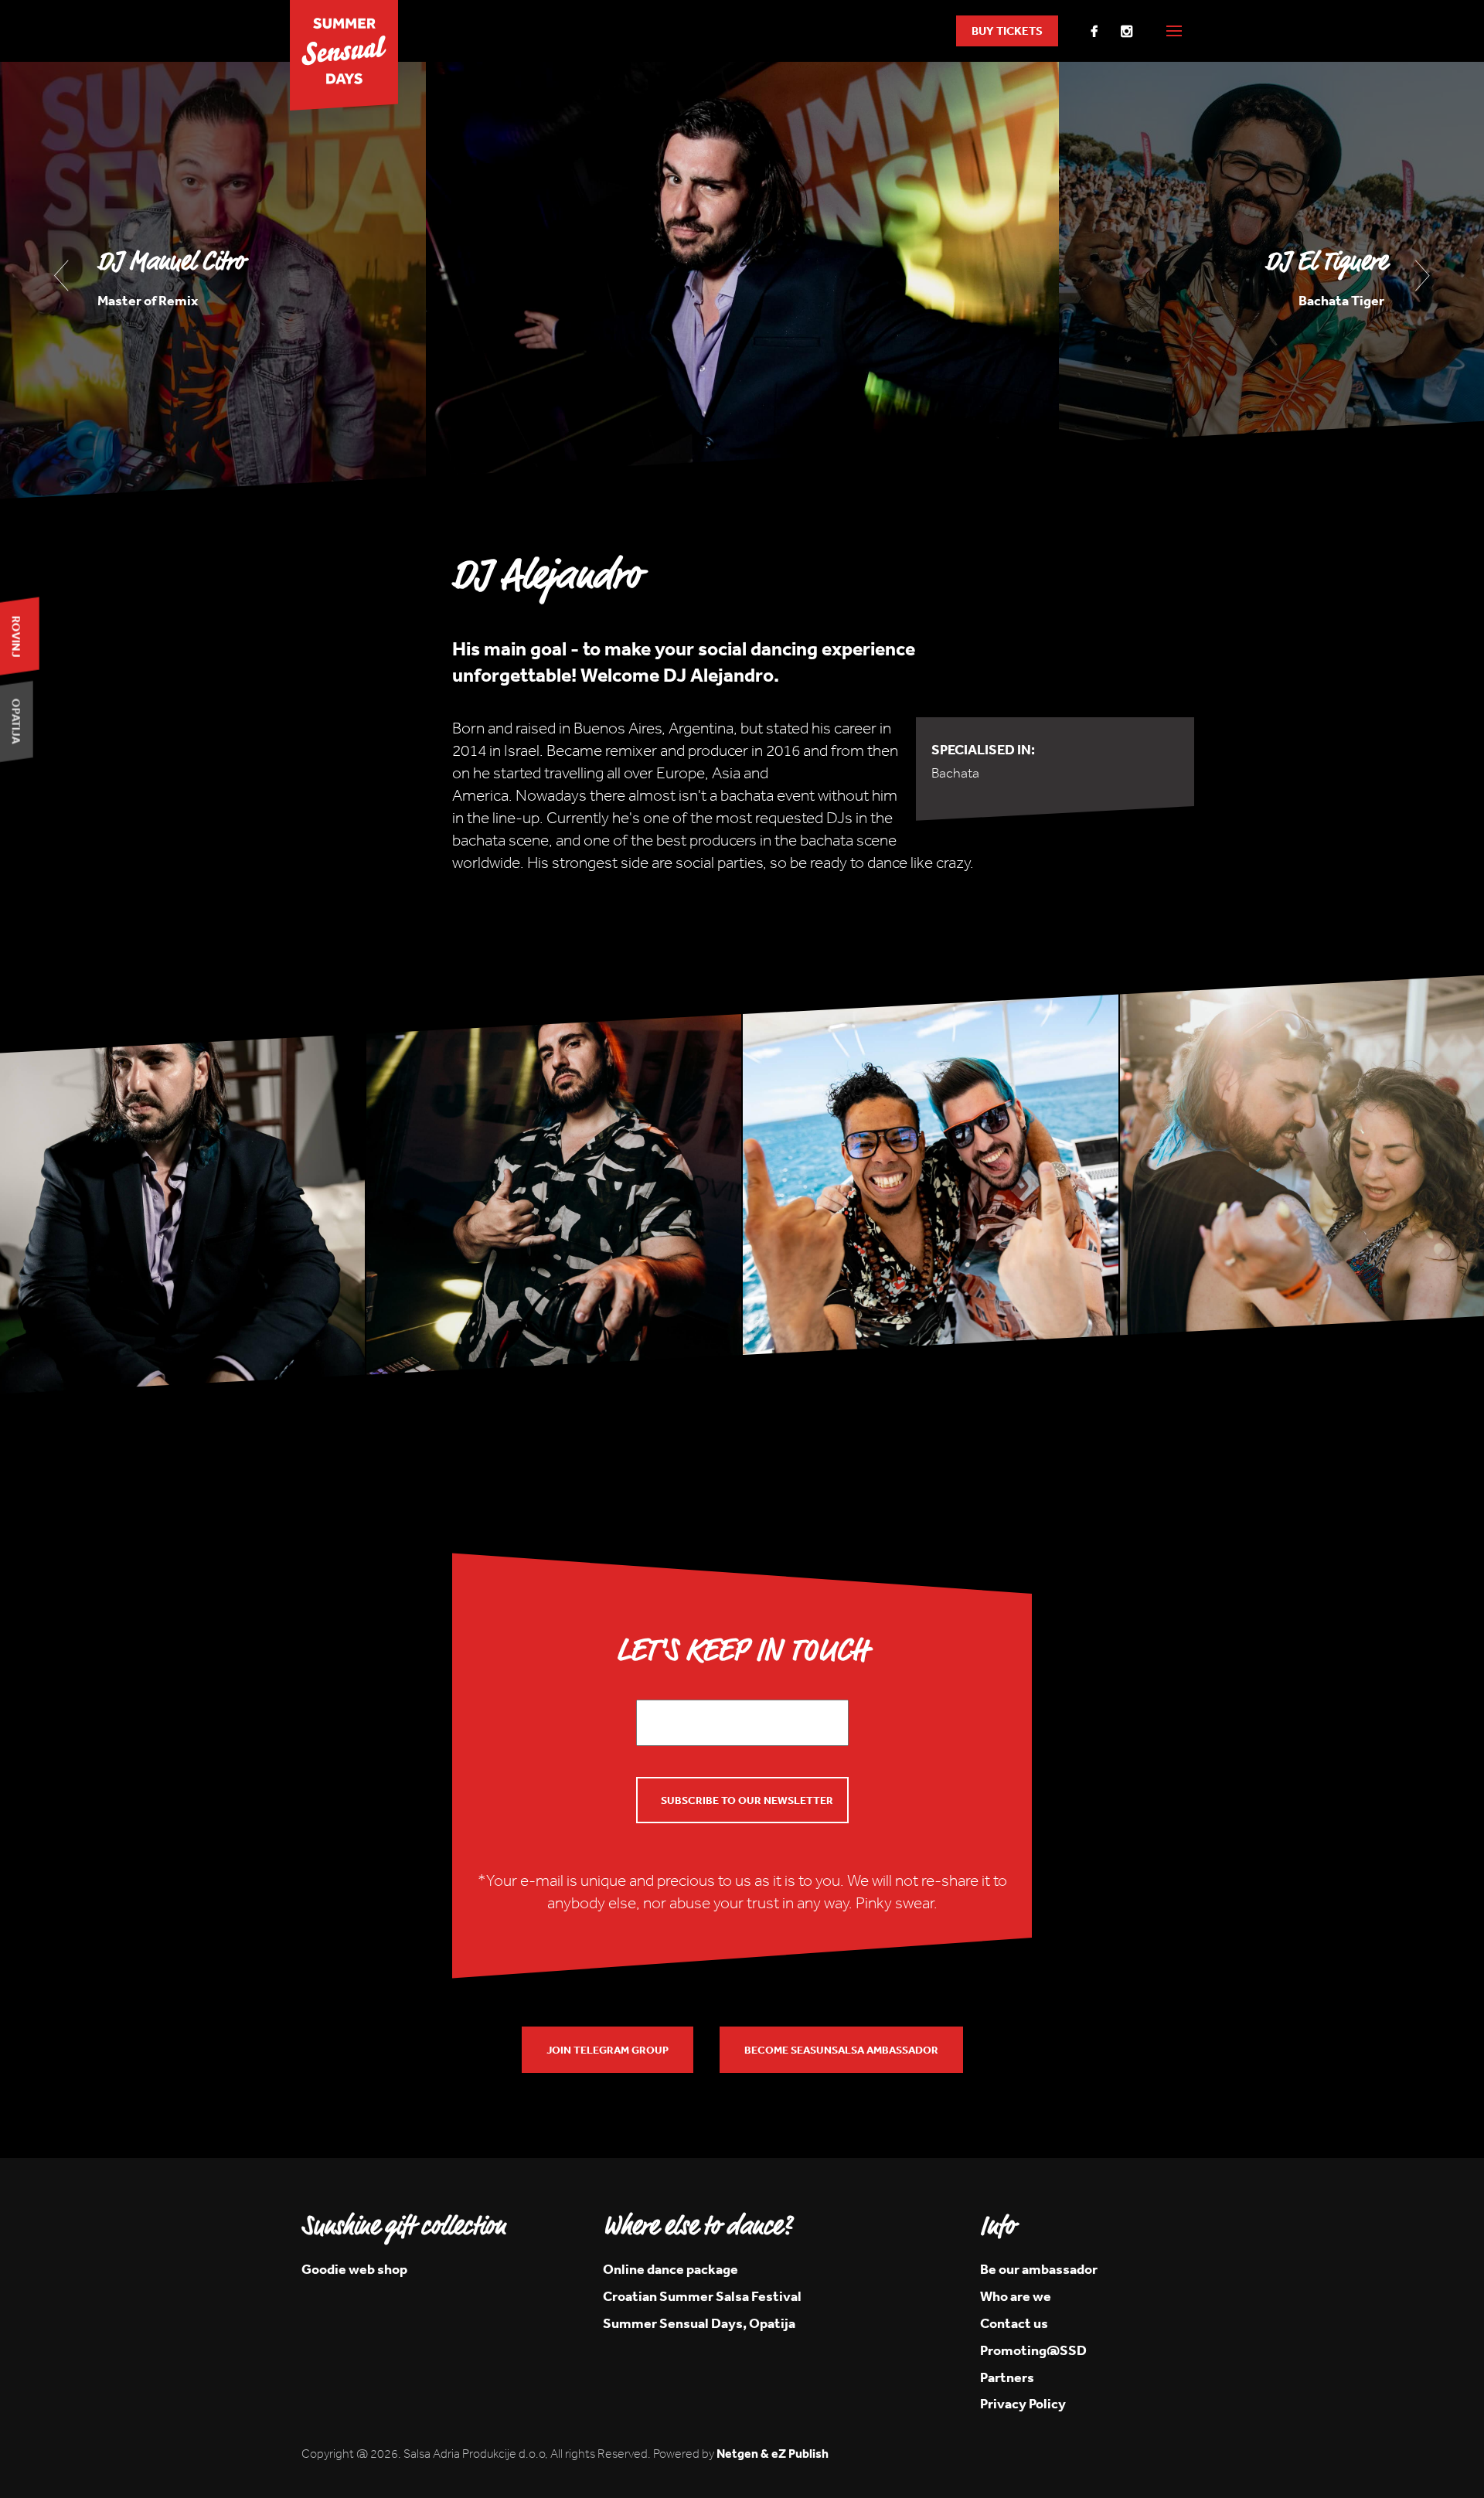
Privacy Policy (1023, 2403)
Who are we (1016, 2296)
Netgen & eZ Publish (773, 2453)
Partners (1007, 2377)
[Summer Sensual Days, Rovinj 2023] (344, 60)
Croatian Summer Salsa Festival (702, 2296)
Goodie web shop (354, 2269)
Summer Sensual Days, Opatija (699, 2323)
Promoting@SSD (1033, 2350)
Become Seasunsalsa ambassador (841, 2050)
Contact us (1014, 2323)
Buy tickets (1007, 31)
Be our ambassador (1039, 2269)
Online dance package (671, 2269)
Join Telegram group (608, 2050)
